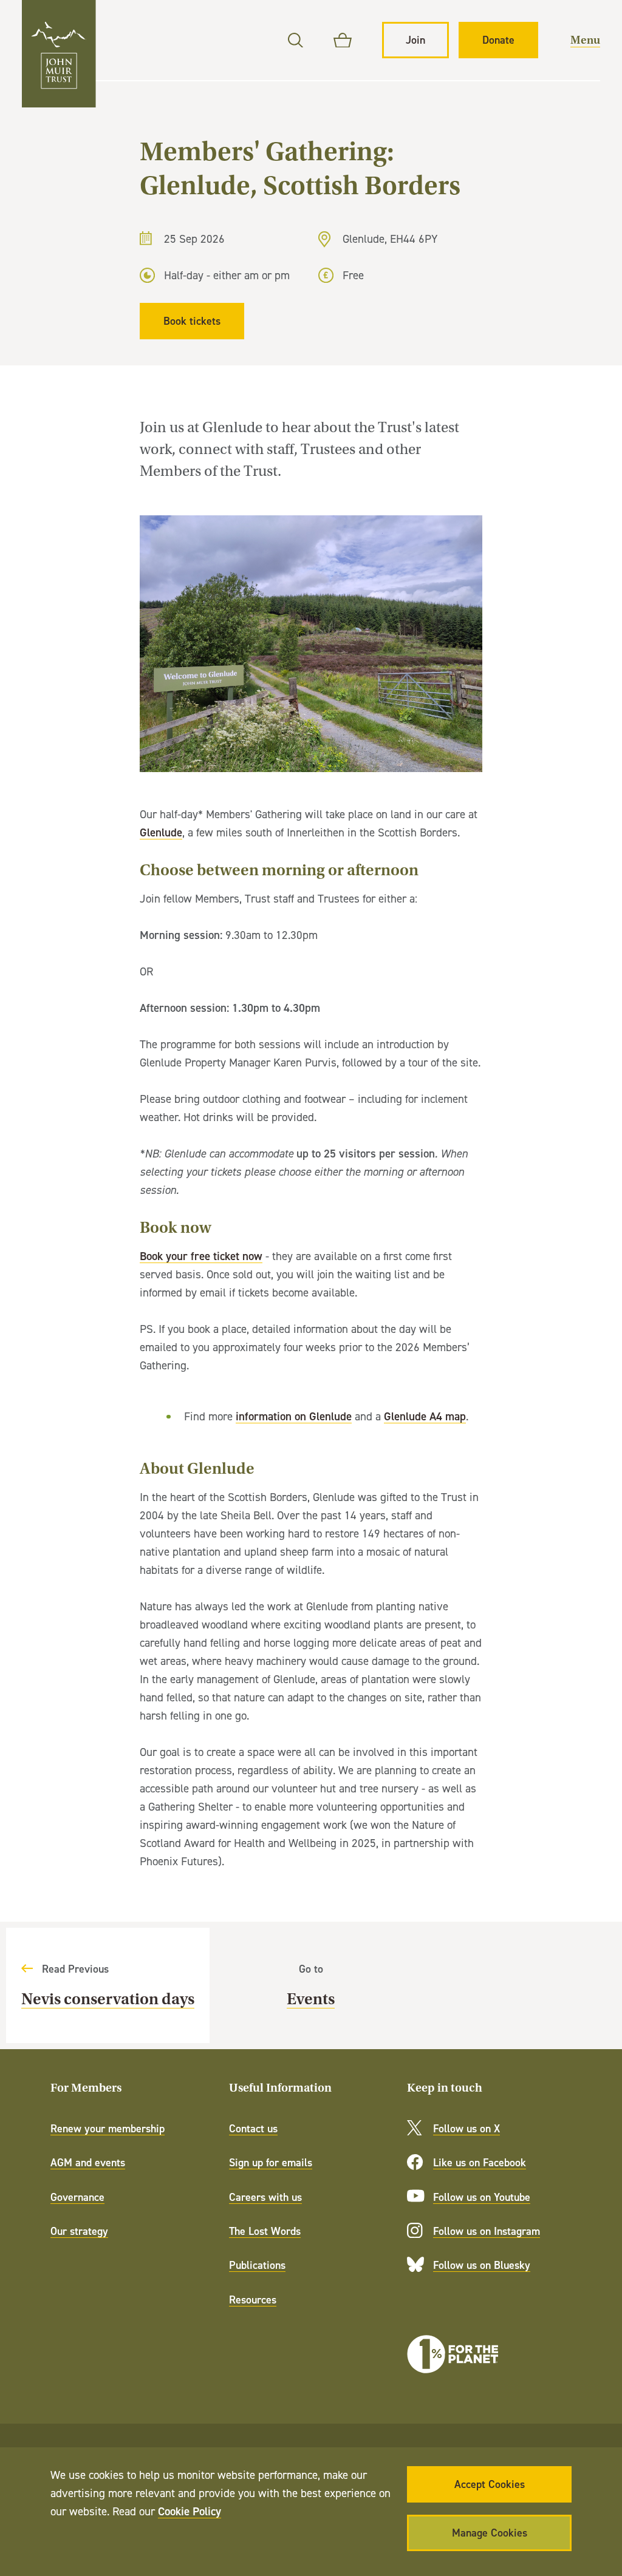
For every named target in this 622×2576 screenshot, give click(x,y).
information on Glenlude (294, 1416)
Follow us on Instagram (487, 2231)
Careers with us (265, 2197)
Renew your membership (108, 2128)
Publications (257, 2265)
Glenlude (161, 832)
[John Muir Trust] (59, 54)
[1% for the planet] (453, 2354)
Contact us (253, 2128)
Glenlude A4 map (425, 1416)
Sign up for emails (271, 2162)
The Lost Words (265, 2231)
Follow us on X (466, 2128)
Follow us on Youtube (482, 2197)
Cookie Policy (190, 2511)
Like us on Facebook (480, 2162)
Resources (253, 2300)
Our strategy (79, 2231)
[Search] (296, 40)
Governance (77, 2197)
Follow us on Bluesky (482, 2265)
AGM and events (88, 2162)
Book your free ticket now (201, 1256)
